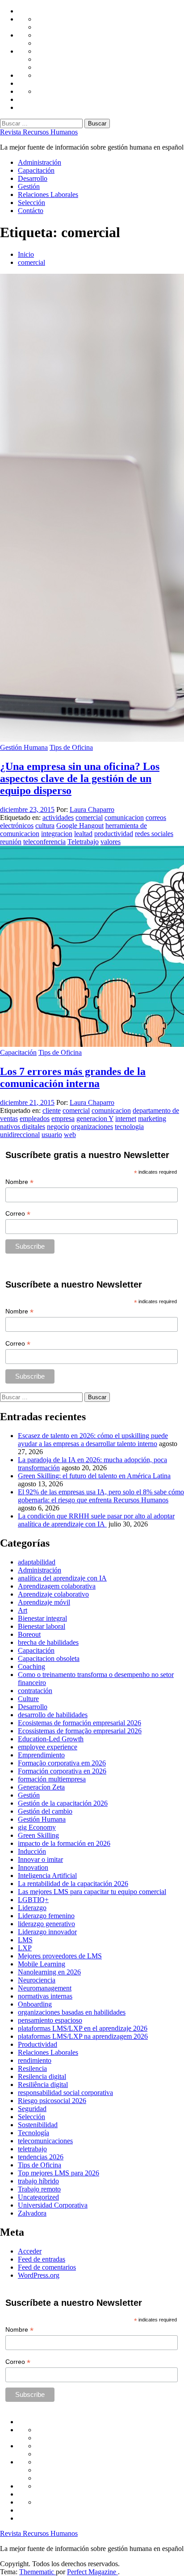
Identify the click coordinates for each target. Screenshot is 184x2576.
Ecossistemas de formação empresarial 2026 (80, 1731)
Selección (31, 203)
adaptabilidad (37, 1562)
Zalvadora (32, 2213)
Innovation (33, 1867)
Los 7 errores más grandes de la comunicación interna (73, 1077)
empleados (35, 1119)
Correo (18, 1214)
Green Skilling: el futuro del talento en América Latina (94, 1476)
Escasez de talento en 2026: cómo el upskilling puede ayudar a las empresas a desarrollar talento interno (93, 1440)
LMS (25, 1940)
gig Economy (37, 1827)
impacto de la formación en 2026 (64, 1843)
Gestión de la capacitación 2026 (63, 1803)
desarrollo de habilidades (53, 1715)
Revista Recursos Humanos (39, 132)
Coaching (31, 1666)
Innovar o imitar (40, 1859)
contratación (35, 1691)
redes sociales (154, 834)
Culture (28, 1699)
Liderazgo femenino (46, 1916)
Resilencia (32, 2068)
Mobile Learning (42, 1964)
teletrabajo (32, 2149)
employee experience (48, 1747)
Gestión (29, 186)
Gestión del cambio (45, 1811)
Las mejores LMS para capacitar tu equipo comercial (92, 1892)
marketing (152, 1119)
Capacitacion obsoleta (49, 1658)
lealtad (83, 834)
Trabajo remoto (39, 2189)
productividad (114, 834)
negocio (58, 1127)
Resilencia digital (42, 2076)
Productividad (38, 2044)
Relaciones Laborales (48, 194)
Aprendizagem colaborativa (57, 1586)
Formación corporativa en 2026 (62, 1771)
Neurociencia (37, 1980)
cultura (45, 826)
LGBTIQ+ (33, 1900)
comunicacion (124, 818)
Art (23, 1610)
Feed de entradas (42, 2259)
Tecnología (33, 2133)
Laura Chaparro (92, 809)
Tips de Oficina (71, 747)
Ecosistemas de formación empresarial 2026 (79, 1723)
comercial (89, 818)
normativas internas (45, 1996)
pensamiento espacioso (50, 2020)
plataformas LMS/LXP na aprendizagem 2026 (83, 2036)
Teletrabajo (83, 842)
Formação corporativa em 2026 (62, 1763)
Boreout (29, 1634)
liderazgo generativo (46, 1924)
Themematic (38, 2572)
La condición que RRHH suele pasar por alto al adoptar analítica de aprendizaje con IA (96, 1520)
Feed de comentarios (47, 2267)
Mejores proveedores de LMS (60, 1956)
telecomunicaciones (45, 2141)
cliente (52, 1110)
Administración (40, 162)
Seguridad (32, 2109)
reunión (11, 842)
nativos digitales (23, 1127)
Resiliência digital (43, 2085)
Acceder (30, 2251)
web (70, 1135)
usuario (52, 1135)
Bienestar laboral (42, 1626)
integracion (57, 834)
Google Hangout (80, 826)
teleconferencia (44, 842)
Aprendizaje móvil (44, 1602)
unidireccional (20, 1135)
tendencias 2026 (41, 2157)
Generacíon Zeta (41, 1787)
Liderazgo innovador (47, 1932)
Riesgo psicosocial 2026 (52, 2101)
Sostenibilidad (38, 2125)
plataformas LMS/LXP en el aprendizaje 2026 (83, 2028)
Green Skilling (38, 1835)
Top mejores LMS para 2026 (59, 2173)
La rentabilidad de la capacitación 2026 (73, 1884)
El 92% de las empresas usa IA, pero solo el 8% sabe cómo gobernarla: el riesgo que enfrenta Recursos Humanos (101, 1496)
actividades (58, 818)
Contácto (31, 211)
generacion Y (95, 1119)
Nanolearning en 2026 (49, 1972)
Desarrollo (33, 178)
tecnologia (129, 1127)
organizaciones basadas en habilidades (72, 2012)
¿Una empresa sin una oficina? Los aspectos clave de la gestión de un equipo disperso (80, 778)
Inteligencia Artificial (47, 1876)
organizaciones (92, 1127)
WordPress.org (39, 2275)
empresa (63, 1119)
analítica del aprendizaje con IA (62, 1578)
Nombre (19, 1182)
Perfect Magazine (92, 2572)
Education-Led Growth (51, 1739)
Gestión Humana (24, 747)
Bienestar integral (42, 1618)
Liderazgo (32, 1908)
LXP (25, 1948)
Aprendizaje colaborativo (53, 1594)
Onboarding (35, 2004)
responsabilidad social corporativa (65, 2093)
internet (126, 1119)
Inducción (32, 1851)
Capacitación (36, 170)
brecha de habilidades (48, 1642)
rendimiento (35, 2060)
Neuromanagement (45, 1988)
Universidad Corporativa (53, 2205)
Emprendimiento (41, 1755)
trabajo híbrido (38, 2181)
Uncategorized (38, 2197)
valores (111, 842)
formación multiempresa (52, 1779)
